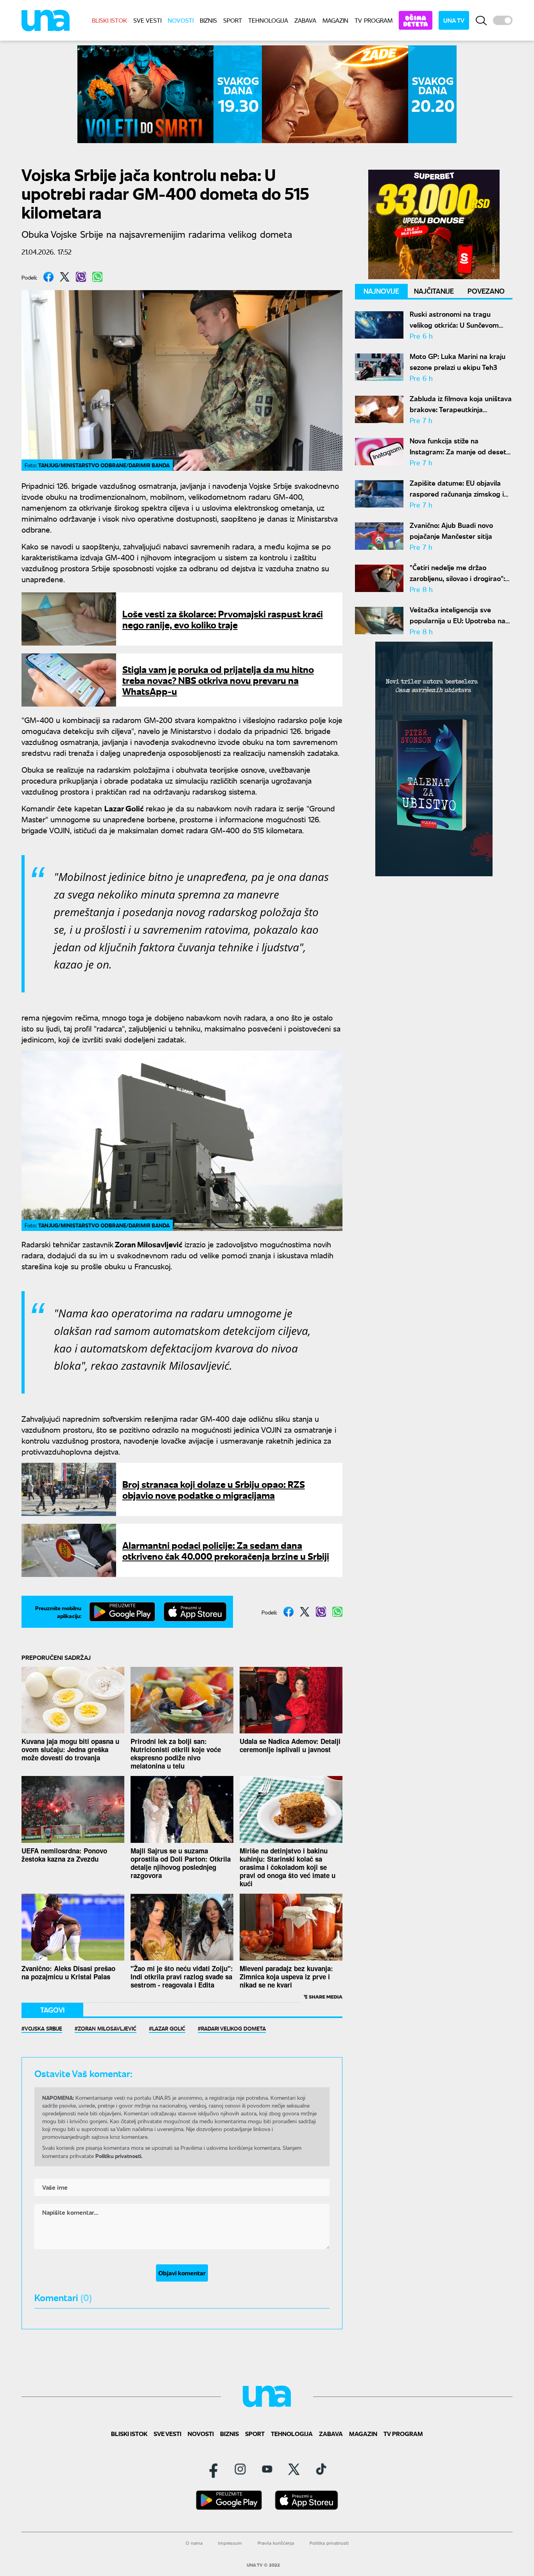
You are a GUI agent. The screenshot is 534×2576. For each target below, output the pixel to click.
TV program (374, 20)
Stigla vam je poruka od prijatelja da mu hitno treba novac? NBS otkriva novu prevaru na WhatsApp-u (218, 680)
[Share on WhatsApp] (97, 277)
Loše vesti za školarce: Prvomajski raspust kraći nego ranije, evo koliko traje (223, 619)
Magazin (335, 20)
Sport (233, 20)
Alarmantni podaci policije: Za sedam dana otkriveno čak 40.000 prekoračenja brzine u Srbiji (226, 1550)
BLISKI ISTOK (109, 20)
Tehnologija (268, 20)
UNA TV (454, 20)
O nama (194, 2543)
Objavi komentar (182, 2273)
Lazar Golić (169, 2028)
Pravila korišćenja (276, 2543)
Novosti (181, 20)
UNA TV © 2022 (263, 2565)
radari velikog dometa (233, 2028)
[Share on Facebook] (48, 277)
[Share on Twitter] (65, 277)
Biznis (208, 20)
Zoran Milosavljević (107, 2028)
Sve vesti (147, 20)
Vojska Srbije (43, 2028)
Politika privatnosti (329, 2543)
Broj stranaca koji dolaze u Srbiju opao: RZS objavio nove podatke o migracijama (214, 1489)
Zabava (305, 20)
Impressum (230, 2543)
